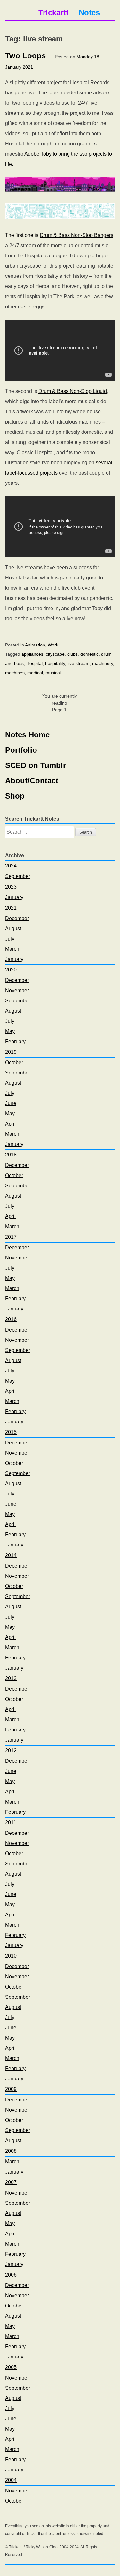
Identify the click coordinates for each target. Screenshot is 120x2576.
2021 (11, 908)
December (17, 918)
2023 (11, 887)
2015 (11, 1432)
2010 (11, 1956)
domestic (89, 654)
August (13, 929)
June (11, 1103)
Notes (89, 13)
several (104, 463)
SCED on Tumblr (36, 765)
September (18, 876)
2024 (11, 866)
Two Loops (25, 56)
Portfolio (21, 750)
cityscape (55, 654)
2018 (11, 1155)
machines (15, 673)
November (17, 990)
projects (49, 473)
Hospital (34, 663)
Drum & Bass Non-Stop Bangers (76, 235)
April (10, 1124)
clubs (72, 654)
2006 (11, 2275)
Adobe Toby (38, 154)
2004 (11, 2480)
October (14, 1063)
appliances (32, 654)
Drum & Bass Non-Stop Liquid (73, 391)
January (14, 897)
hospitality (55, 663)
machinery (103, 663)
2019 (11, 1052)
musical (53, 673)
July (10, 939)
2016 (11, 1319)
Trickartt (53, 13)
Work (53, 645)
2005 (11, 2367)
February (15, 1041)
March (12, 949)
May (10, 1031)
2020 (11, 970)
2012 (11, 1750)
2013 (11, 1678)
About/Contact (32, 781)
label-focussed (22, 473)
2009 (11, 2089)
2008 (11, 2151)
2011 (11, 1823)
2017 (11, 1237)
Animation (35, 645)
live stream (79, 663)
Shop (15, 796)
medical (35, 673)
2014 (11, 1555)
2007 (11, 2182)
